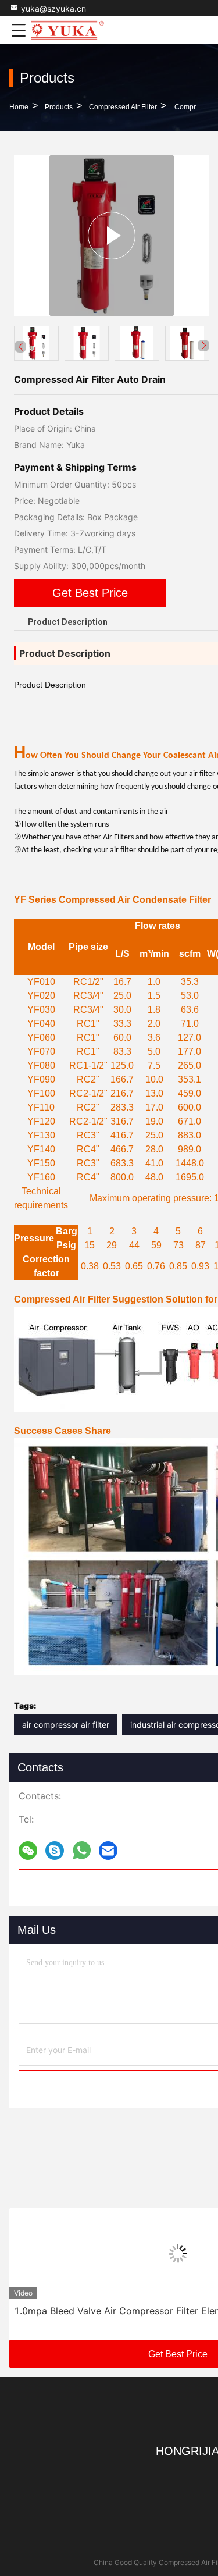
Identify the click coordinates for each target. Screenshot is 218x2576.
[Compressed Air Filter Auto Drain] (112, 235)
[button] (203, 346)
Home (19, 107)
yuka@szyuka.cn (53, 8)
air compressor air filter (66, 1725)
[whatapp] (82, 1851)
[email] (108, 1851)
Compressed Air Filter (123, 107)
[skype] (55, 1851)
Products (59, 107)
